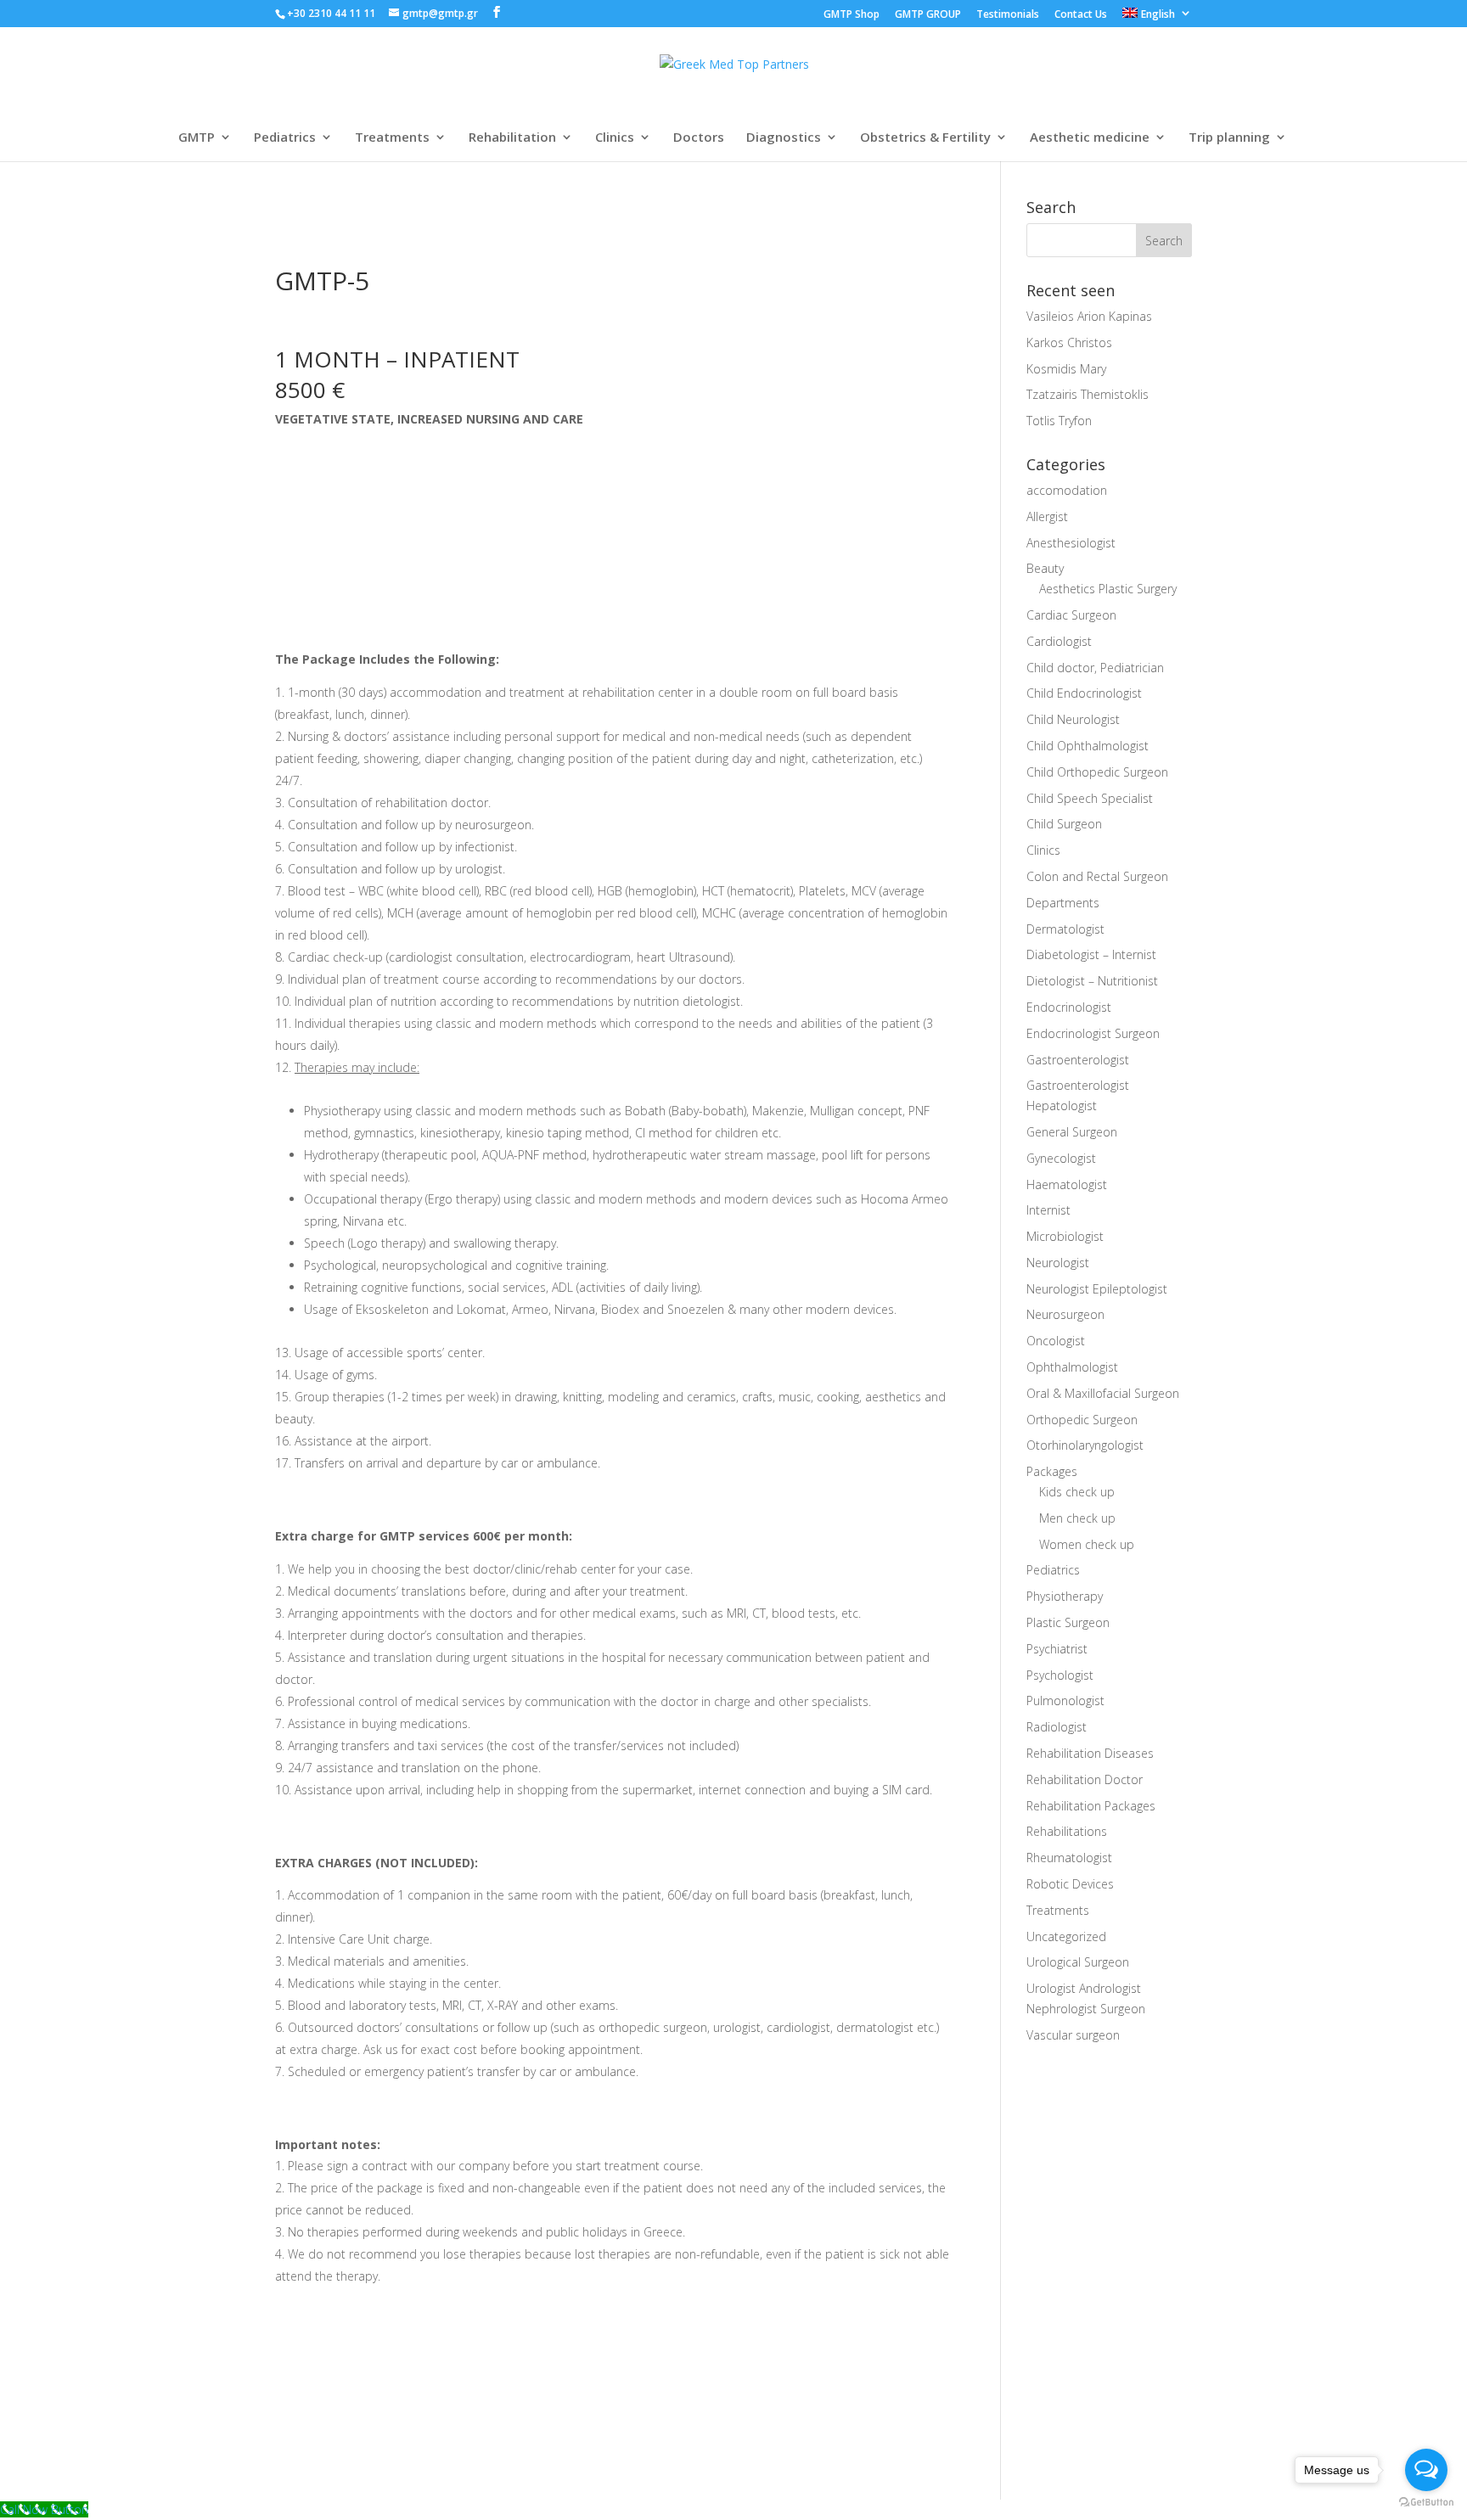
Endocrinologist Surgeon (1093, 1033)
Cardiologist (1059, 641)
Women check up (1087, 1544)
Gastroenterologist (1078, 1060)
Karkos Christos (1069, 342)
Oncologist (1056, 1341)
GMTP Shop (852, 15)
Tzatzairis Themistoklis (1088, 394)
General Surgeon (1072, 1132)
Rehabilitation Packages (1091, 1806)
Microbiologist (1065, 1236)
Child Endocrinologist (1084, 693)
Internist (1048, 1210)
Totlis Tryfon (1059, 421)
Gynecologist (1061, 1158)
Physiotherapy (1065, 1596)
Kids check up (1077, 1492)
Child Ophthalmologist (1088, 746)
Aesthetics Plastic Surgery (1108, 589)
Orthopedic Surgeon (1082, 1420)
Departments (1063, 903)
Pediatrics (285, 138)
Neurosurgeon (1065, 1314)
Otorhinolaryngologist (1085, 1445)
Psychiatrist (1057, 1649)
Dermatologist (1065, 929)
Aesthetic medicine (1090, 138)
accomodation (1067, 490)
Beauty (1045, 568)
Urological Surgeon (1078, 1962)
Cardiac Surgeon (1071, 615)
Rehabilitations (1067, 1831)
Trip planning (1229, 138)
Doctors (699, 138)
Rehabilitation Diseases (1090, 1753)
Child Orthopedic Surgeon (1097, 772)
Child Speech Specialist (1090, 798)
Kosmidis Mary (1066, 369)
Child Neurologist (1073, 719)
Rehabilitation (512, 138)
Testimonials (1008, 15)
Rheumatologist (1069, 1858)
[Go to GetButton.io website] (1426, 2503)
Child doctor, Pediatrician (1095, 668)
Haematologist (1067, 1184)
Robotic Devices (1070, 1884)
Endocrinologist (1069, 1007)
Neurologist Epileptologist (1097, 1289)
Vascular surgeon (1073, 2035)
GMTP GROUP (928, 15)
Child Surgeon (1064, 824)
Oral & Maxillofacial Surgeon (1103, 1393)
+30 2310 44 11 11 (332, 13)
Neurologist (1058, 1263)
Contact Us (1081, 15)
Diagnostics (784, 138)
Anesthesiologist (1071, 543)
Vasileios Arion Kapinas (1089, 316)
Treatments (392, 138)
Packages (1052, 1471)
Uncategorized (1066, 1936)
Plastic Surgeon (1068, 1622)
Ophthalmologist (1072, 1367)
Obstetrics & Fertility (925, 138)
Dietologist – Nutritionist (1092, 981)
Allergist (1047, 516)
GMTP (197, 138)
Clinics (615, 138)
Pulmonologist (1065, 1701)
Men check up (1077, 1518)
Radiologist (1057, 1727)
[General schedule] (329, 2339)
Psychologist (1060, 1675)
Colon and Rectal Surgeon (1097, 876)
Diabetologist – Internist (1091, 954)
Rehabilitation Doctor (1085, 1779)
